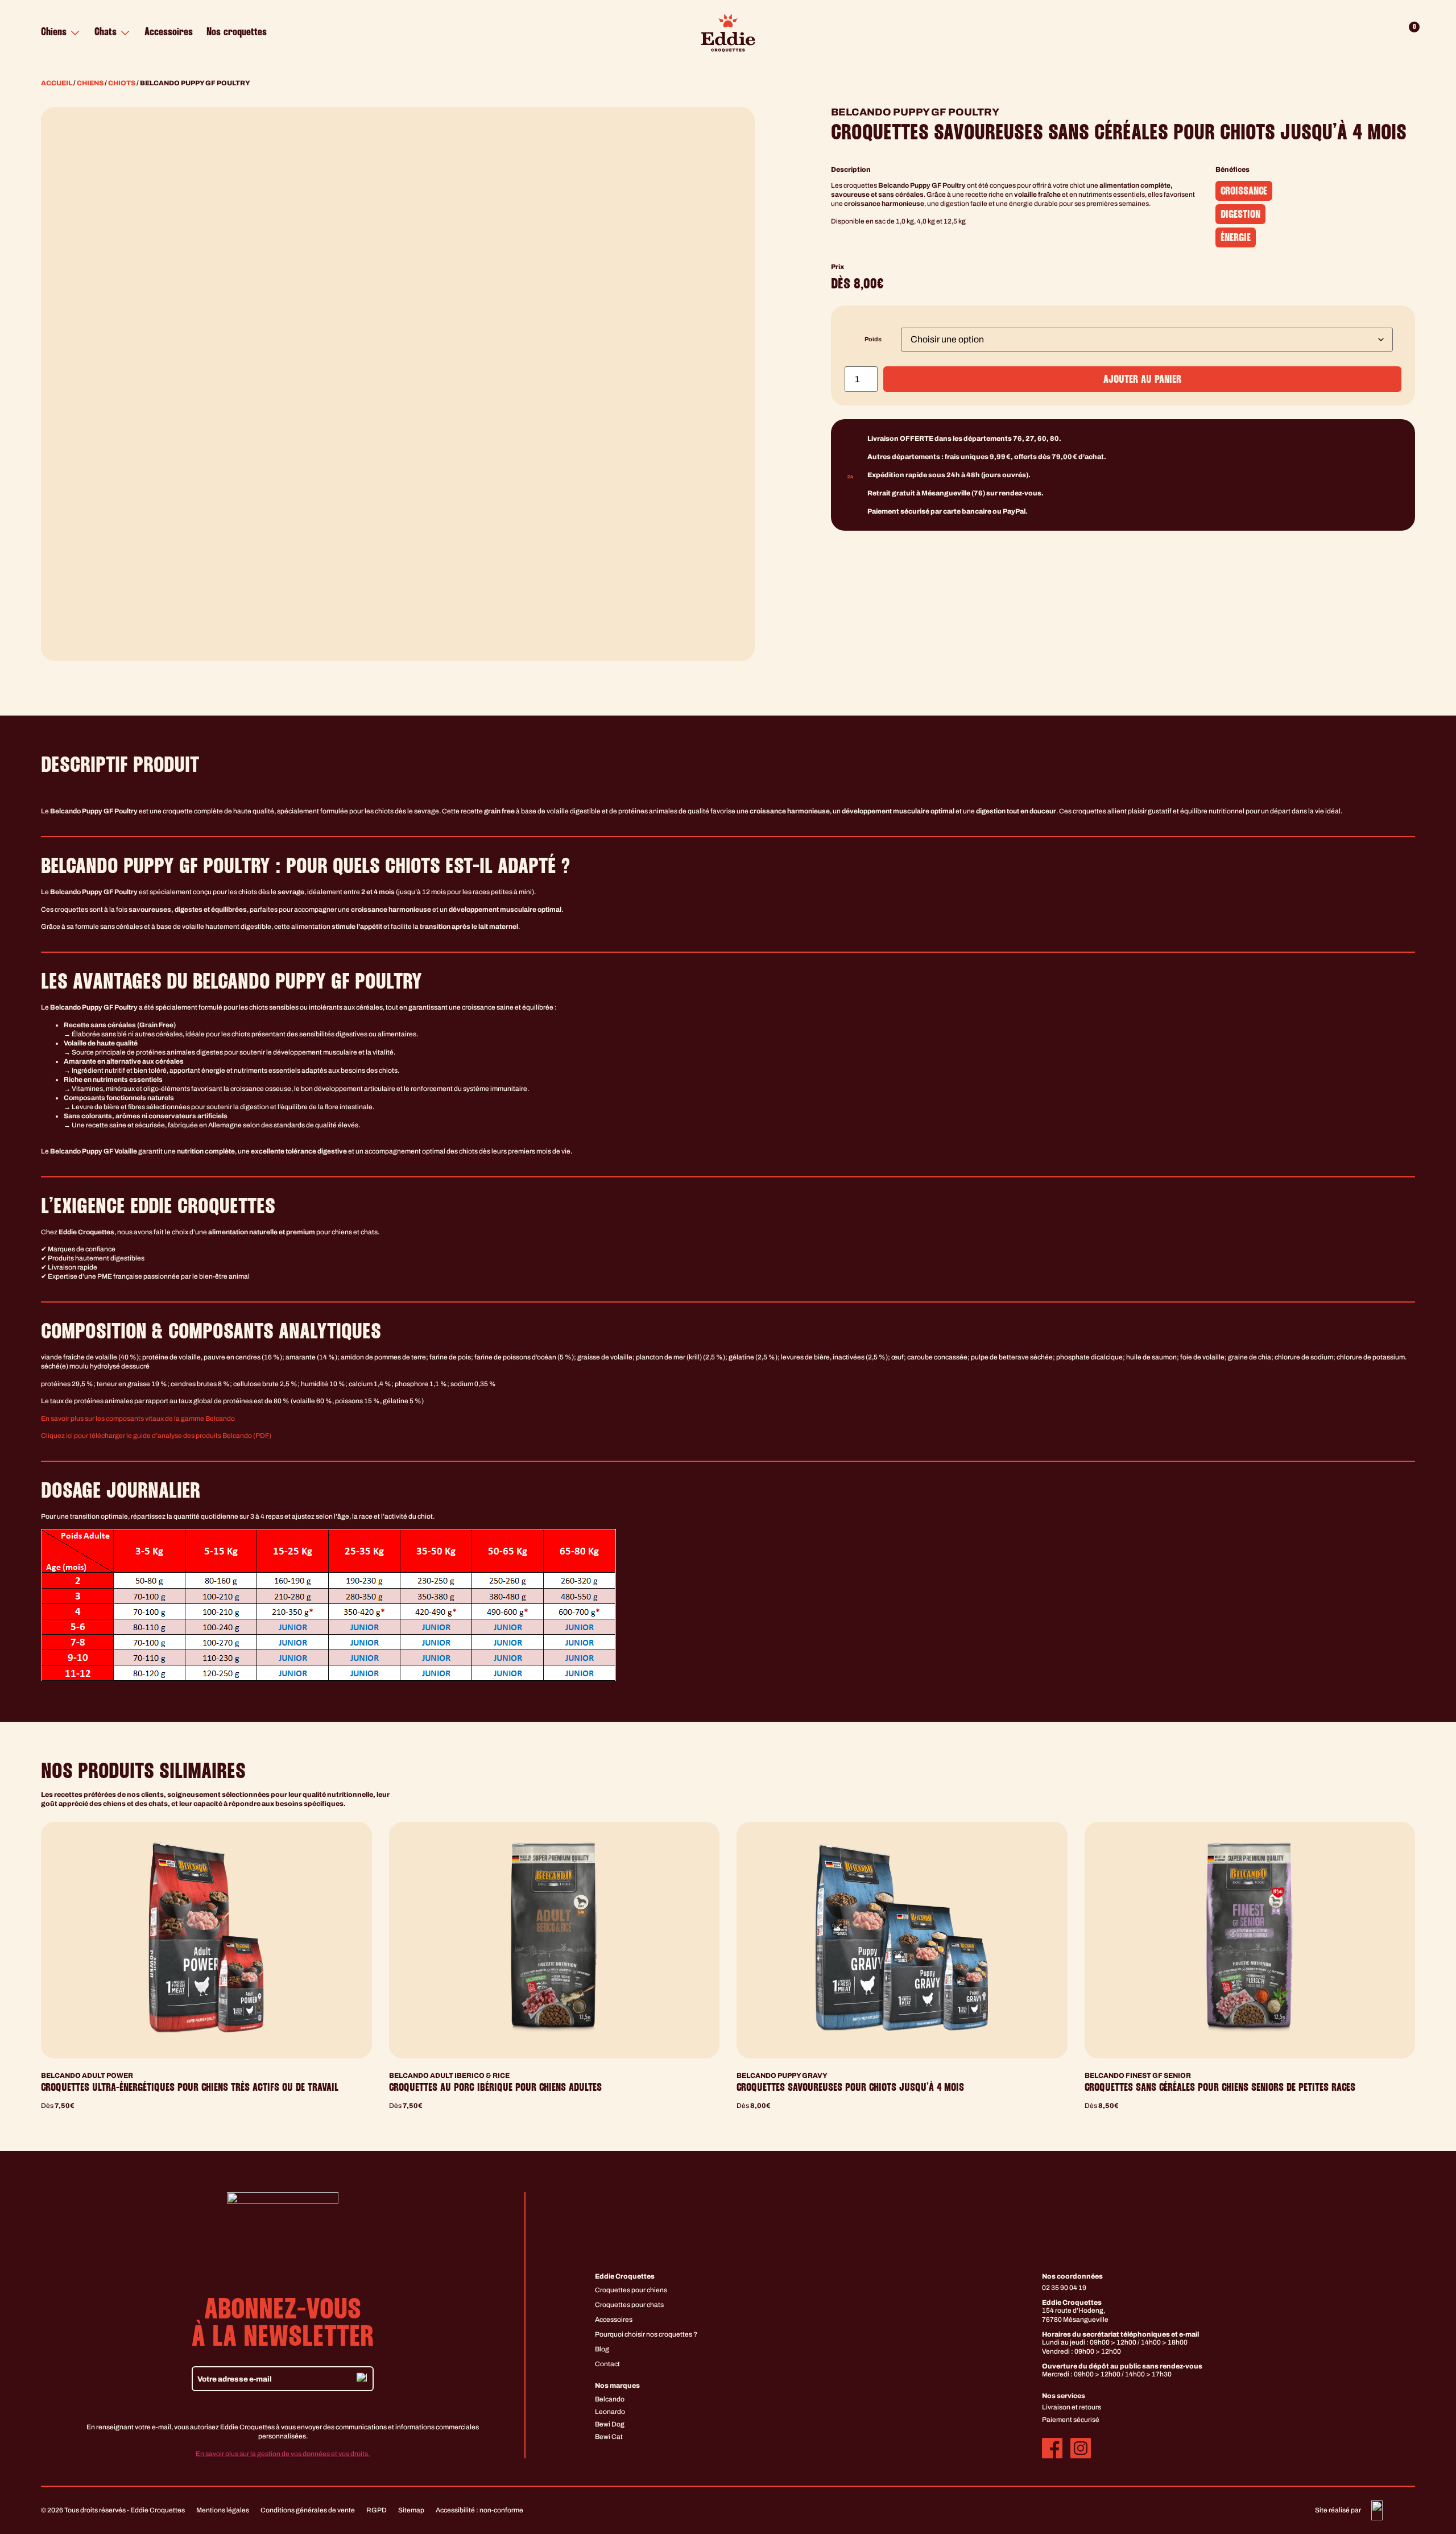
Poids (873, 340)
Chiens (90, 83)
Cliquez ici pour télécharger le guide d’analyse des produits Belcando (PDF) (156, 1436)
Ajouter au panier (1142, 380)
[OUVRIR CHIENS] (75, 33)
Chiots (122, 83)
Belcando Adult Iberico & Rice (449, 2076)
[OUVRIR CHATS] (125, 33)
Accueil (57, 83)
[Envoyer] (362, 2379)
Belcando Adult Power (87, 2076)
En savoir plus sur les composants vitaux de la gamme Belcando (138, 1419)
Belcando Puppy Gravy (782, 2076)
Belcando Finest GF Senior (1138, 2076)
